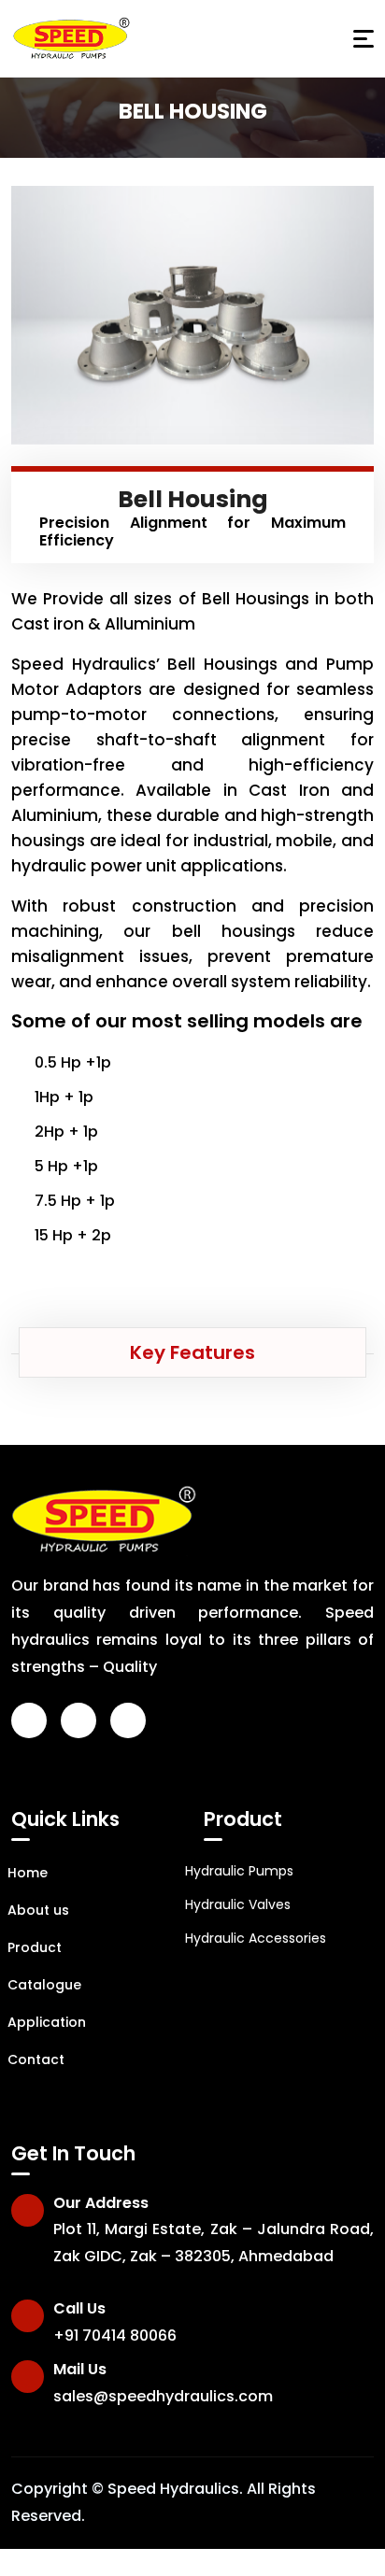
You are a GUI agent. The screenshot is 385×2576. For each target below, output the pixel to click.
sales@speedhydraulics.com (163, 2396)
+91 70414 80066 (115, 2335)
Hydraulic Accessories (256, 1938)
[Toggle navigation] (364, 39)
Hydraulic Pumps (239, 1871)
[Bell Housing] (192, 315)
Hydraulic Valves (238, 1904)
